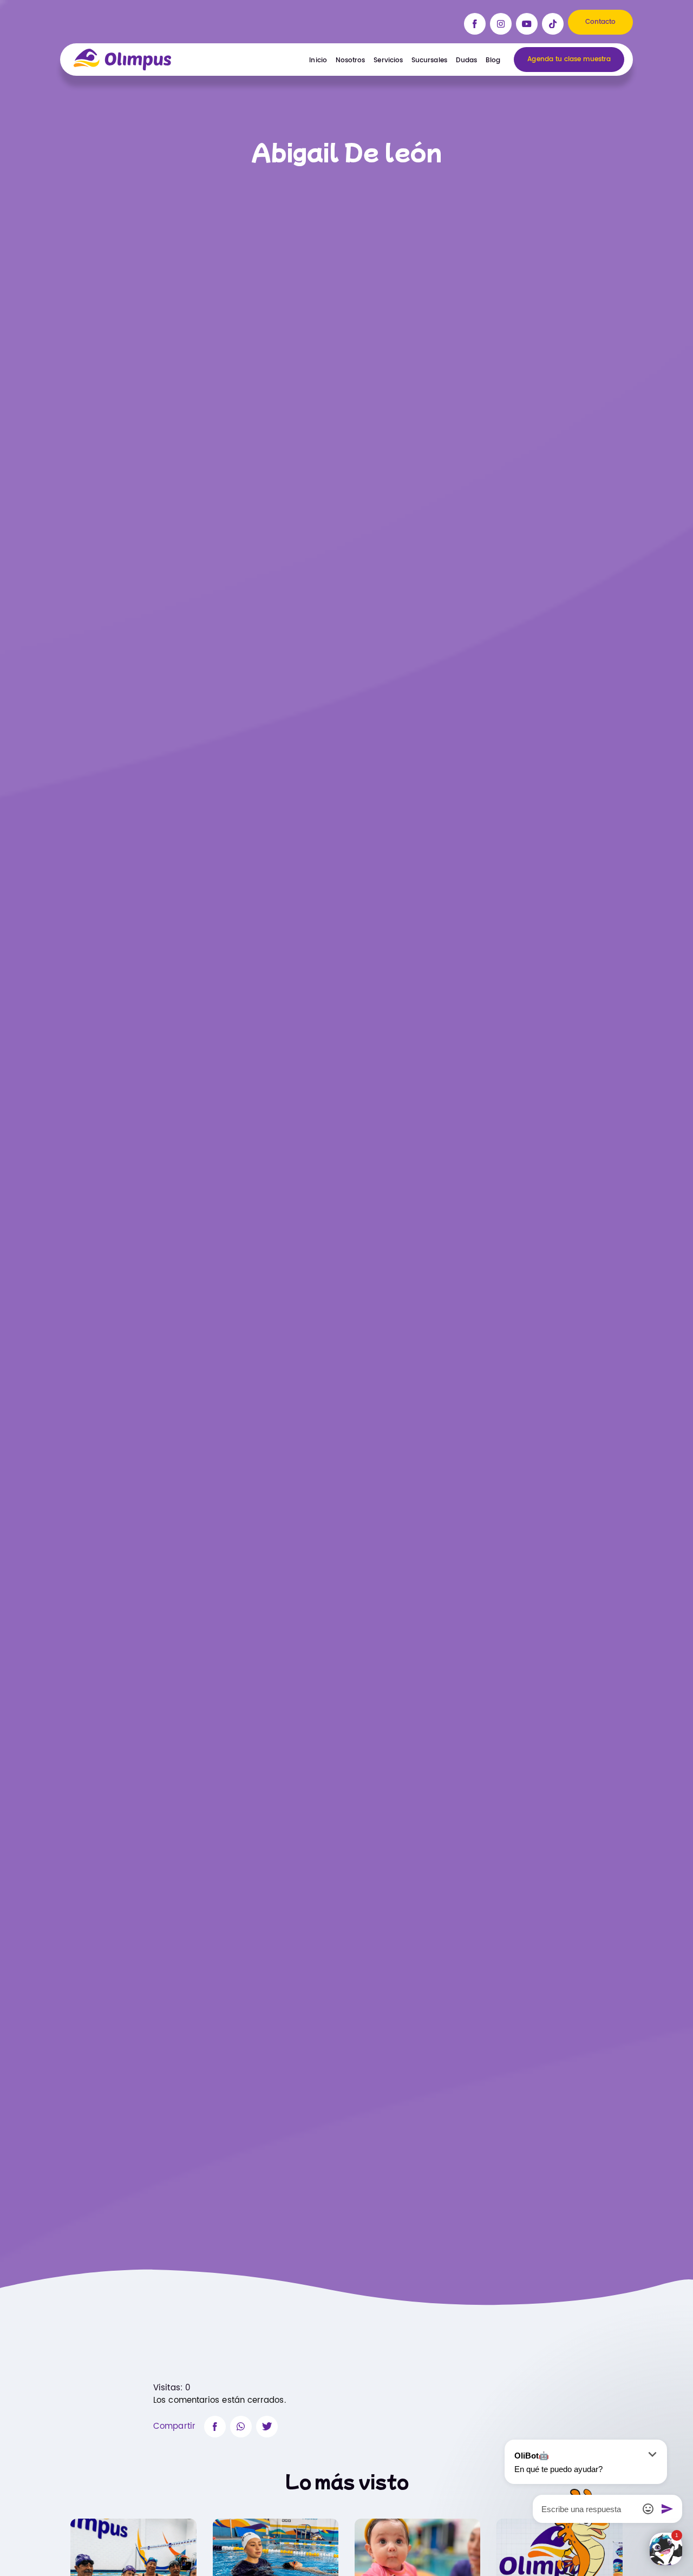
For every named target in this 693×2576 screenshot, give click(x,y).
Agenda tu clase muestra (569, 59)
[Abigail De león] (215, 2427)
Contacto (601, 22)
